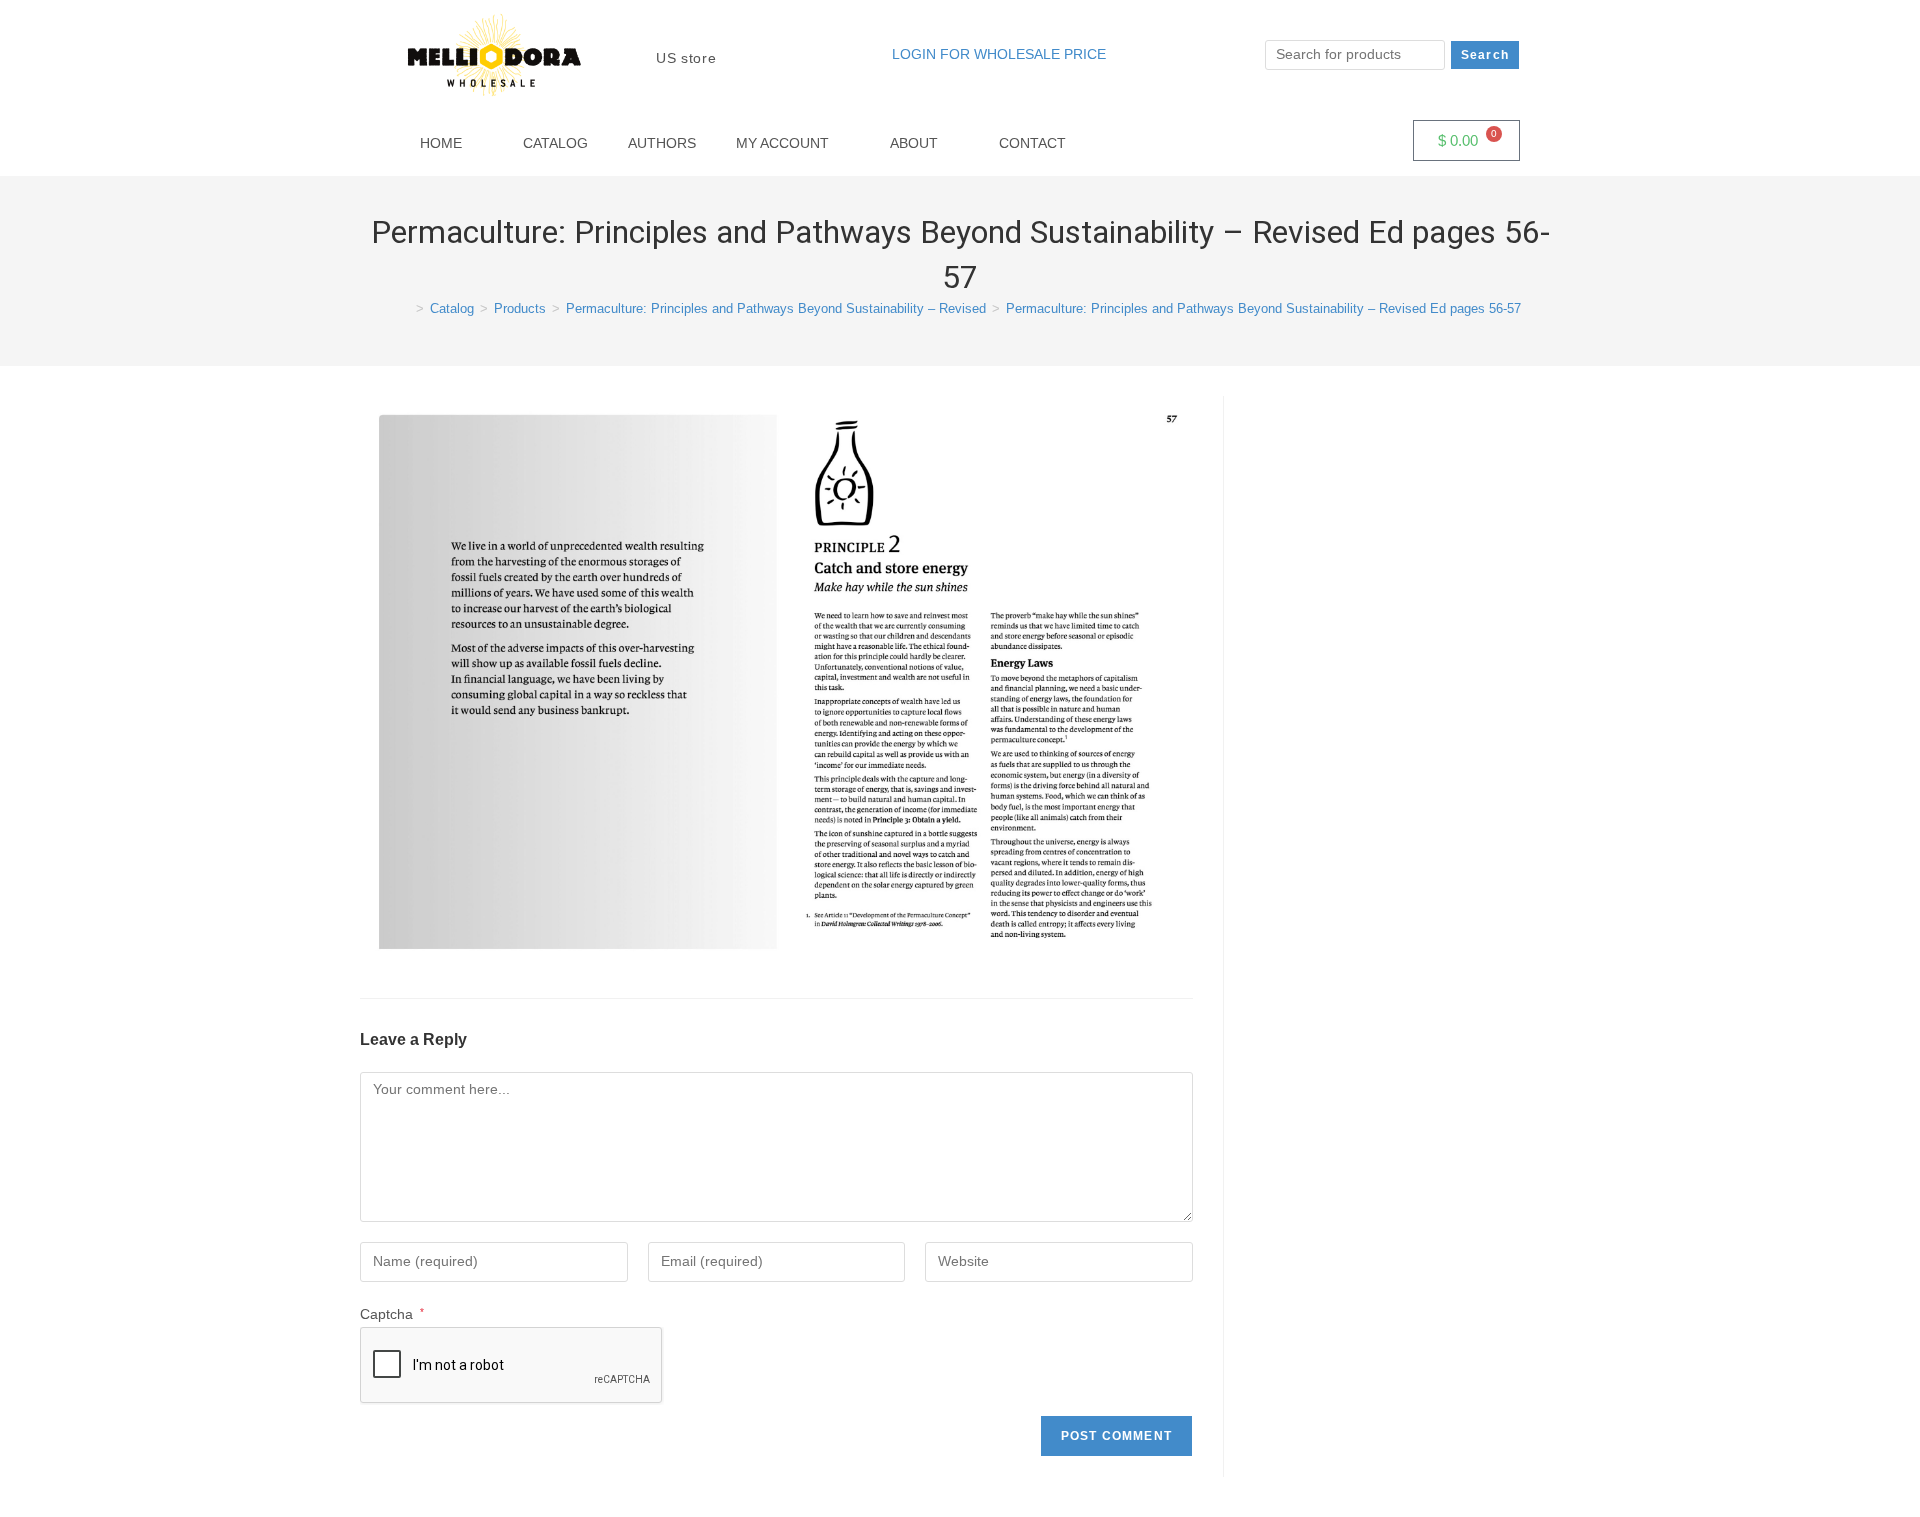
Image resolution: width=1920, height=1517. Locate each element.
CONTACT (1032, 143)
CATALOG (555, 143)
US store (688, 58)
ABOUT (914, 143)
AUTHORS (662, 143)
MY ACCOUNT (782, 143)
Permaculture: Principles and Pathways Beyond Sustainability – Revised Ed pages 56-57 (1263, 308)
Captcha (392, 1314)
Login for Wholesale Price (999, 54)
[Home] (405, 308)
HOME (441, 143)
